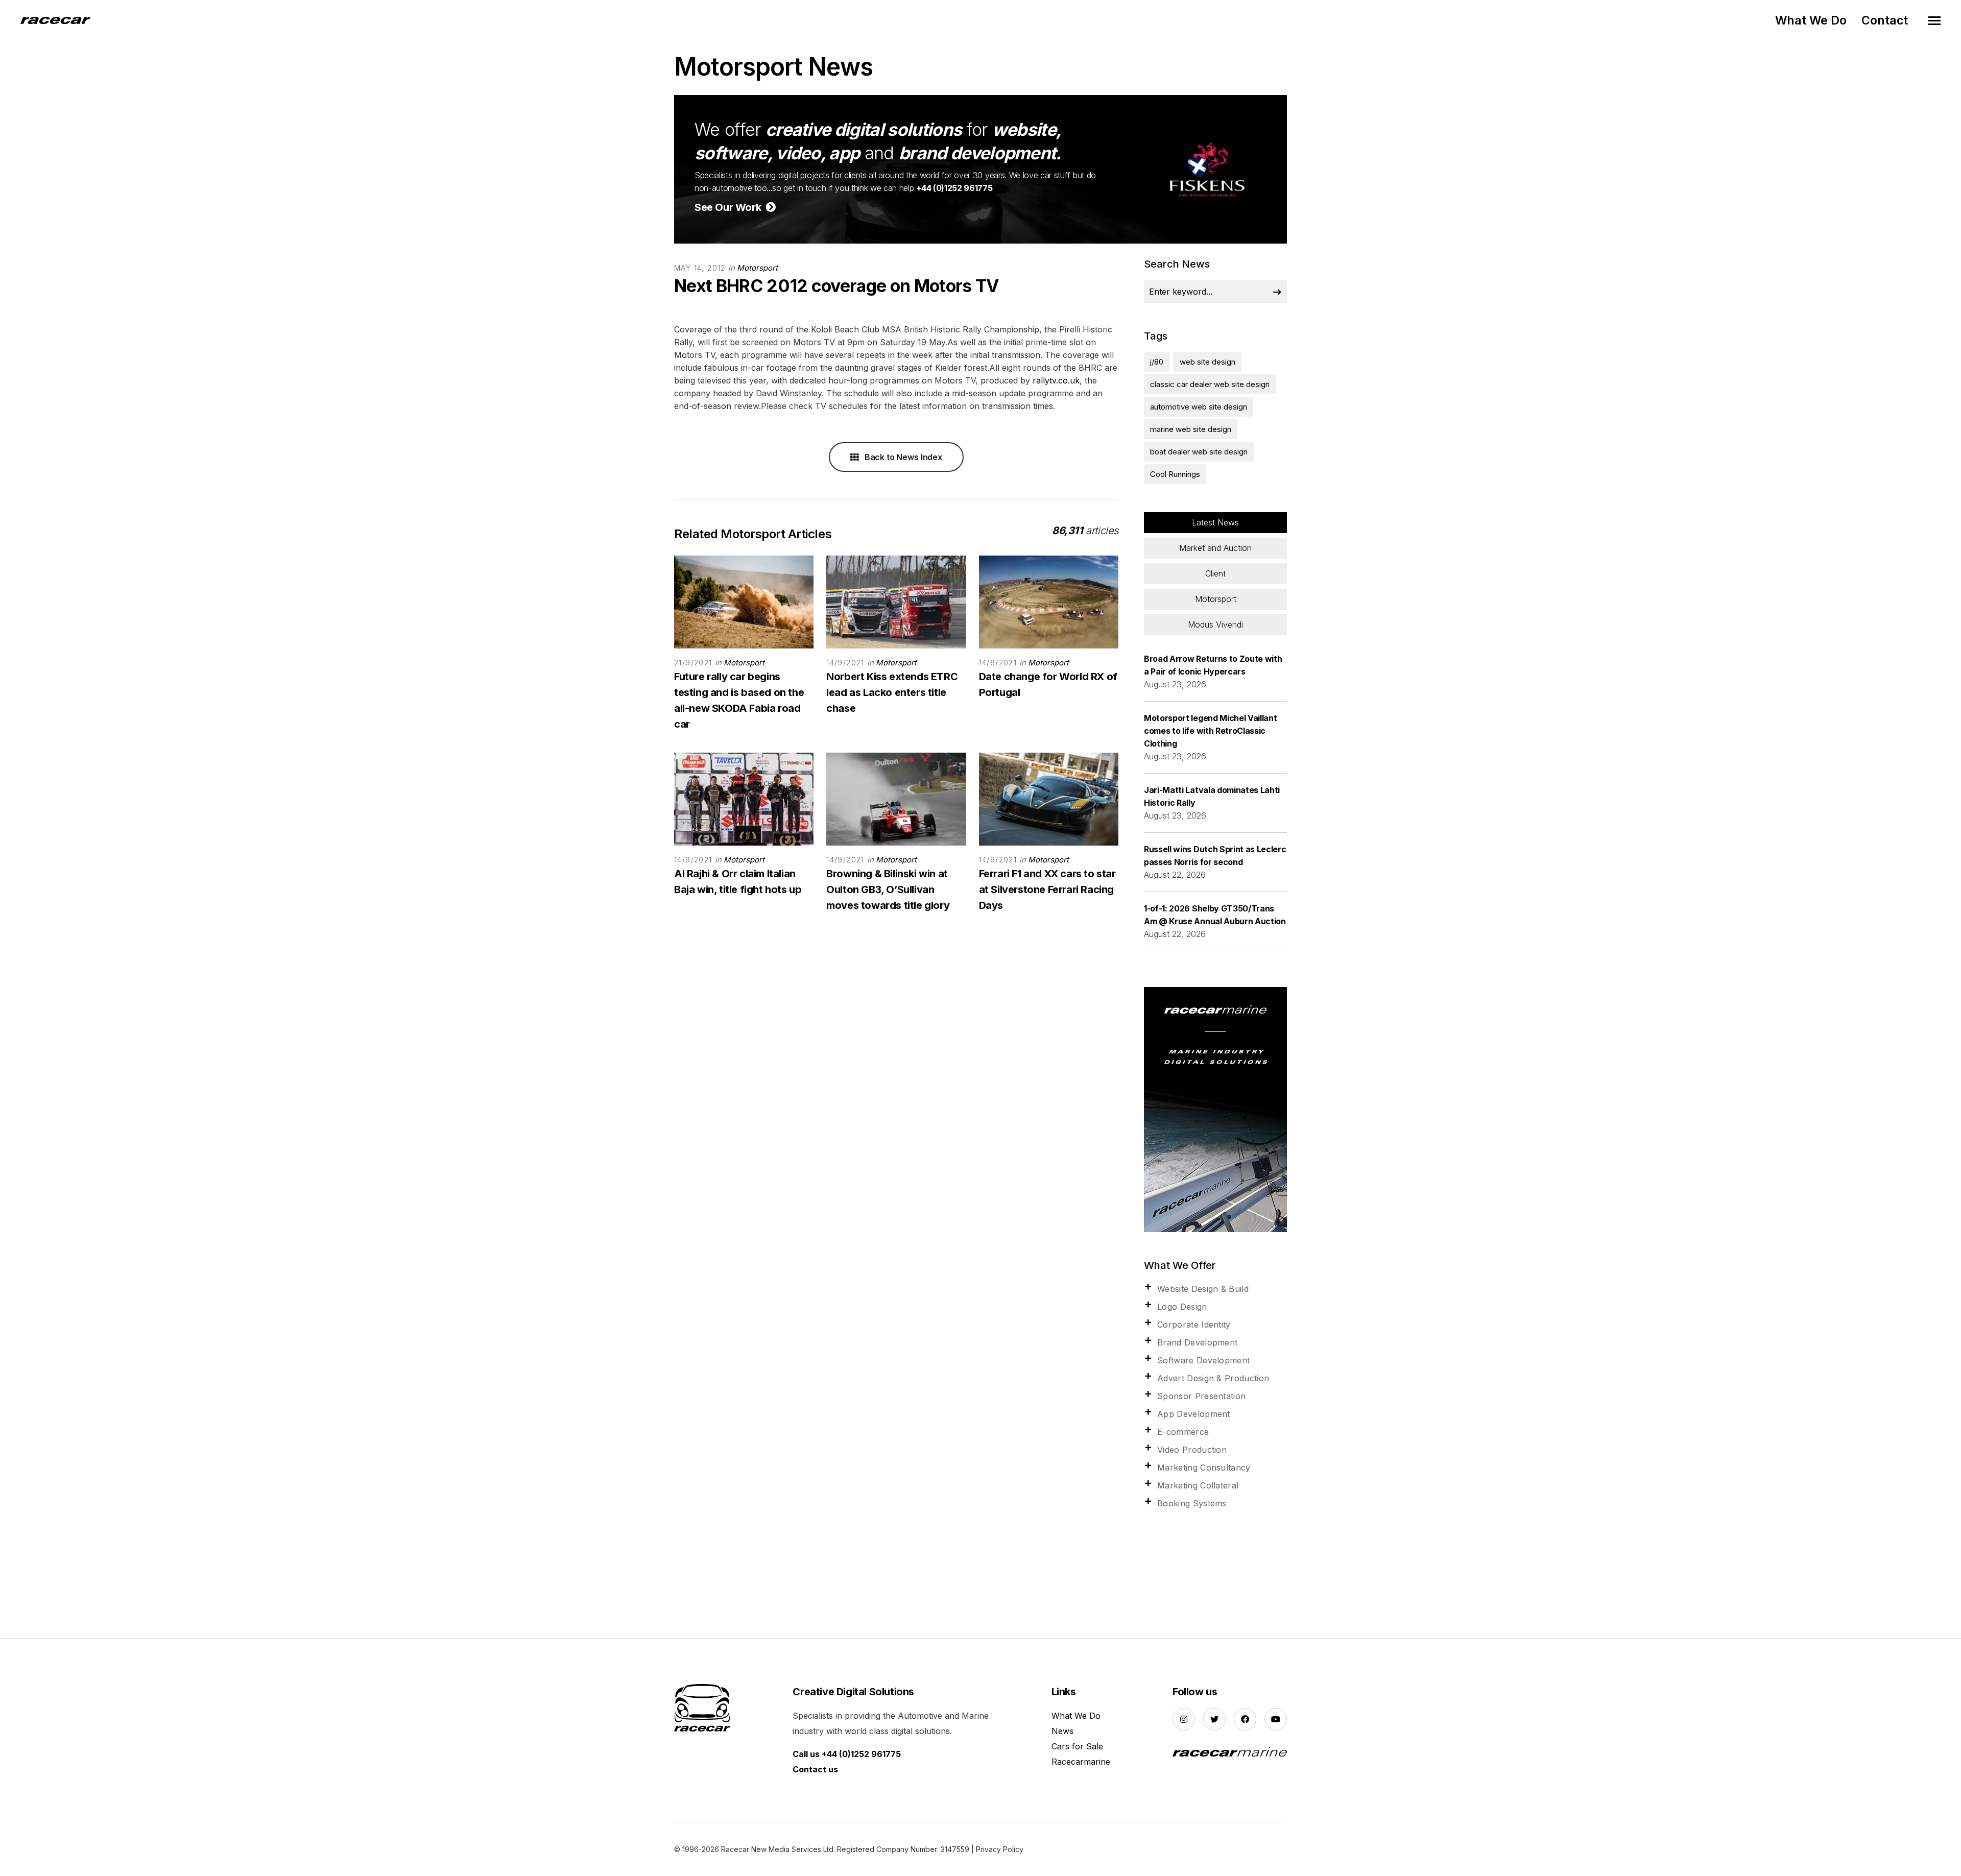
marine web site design (1191, 429)
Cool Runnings (1175, 474)
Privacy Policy (1000, 1849)
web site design (1207, 362)
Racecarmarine (1081, 1762)
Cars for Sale (1077, 1746)
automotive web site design (1199, 407)
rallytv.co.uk (1056, 380)
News (1062, 1731)
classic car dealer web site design (1210, 384)
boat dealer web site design (1199, 452)
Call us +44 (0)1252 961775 (847, 1754)
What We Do (1811, 20)
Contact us (815, 1769)
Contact (1885, 20)
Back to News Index (902, 457)
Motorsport (757, 268)
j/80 (1157, 362)
